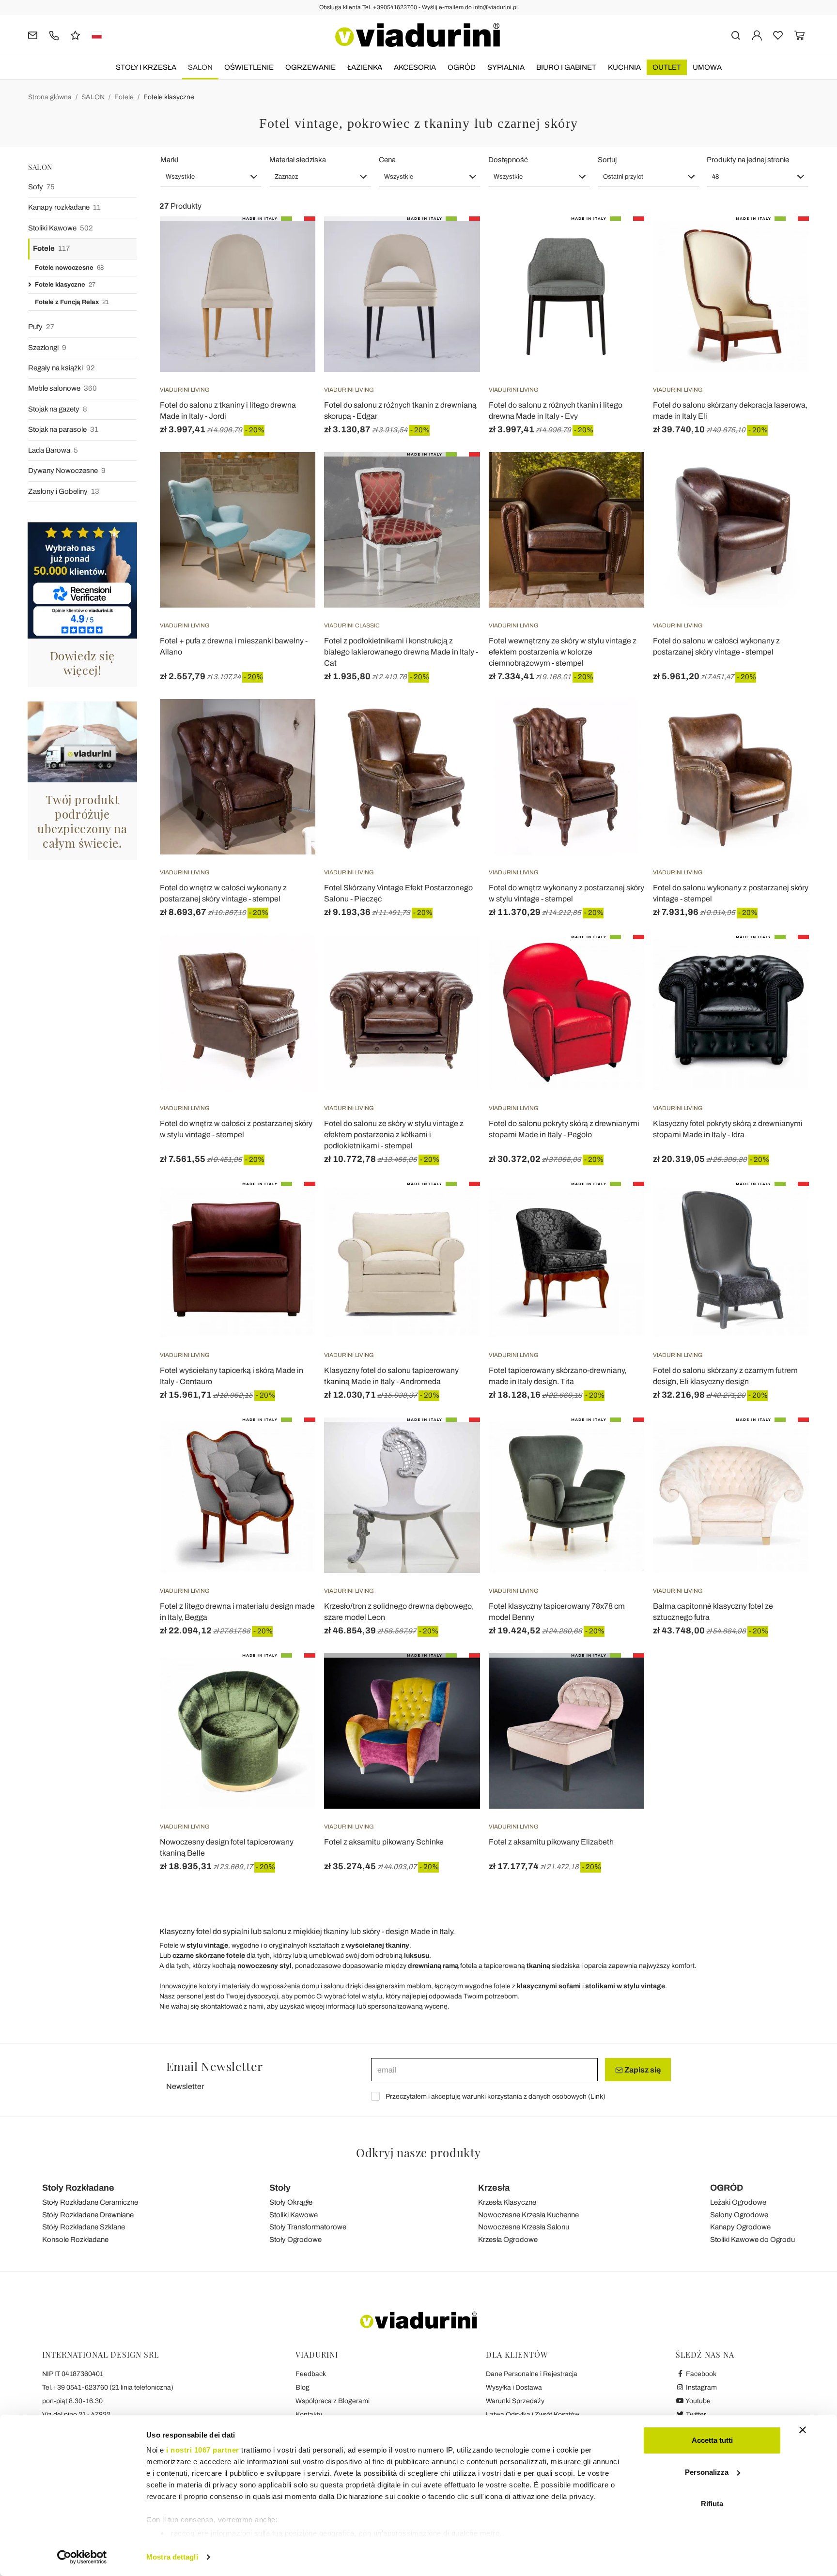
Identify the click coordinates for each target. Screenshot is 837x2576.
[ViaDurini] (418, 35)
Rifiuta (712, 2504)
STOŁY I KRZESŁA (146, 67)
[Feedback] (75, 35)
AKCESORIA (415, 67)
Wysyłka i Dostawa (514, 2387)
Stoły (280, 2188)
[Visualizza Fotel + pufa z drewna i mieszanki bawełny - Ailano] (291, 476)
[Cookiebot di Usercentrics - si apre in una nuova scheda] (82, 2557)
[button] (211, 177)
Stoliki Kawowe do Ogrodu (752, 2240)
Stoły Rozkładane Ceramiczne (90, 2202)
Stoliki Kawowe (61, 228)
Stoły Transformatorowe (308, 2227)
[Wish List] (291, 264)
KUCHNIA (624, 67)
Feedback (311, 2374)
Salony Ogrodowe (739, 2215)
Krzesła (494, 2188)
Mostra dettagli (172, 2557)
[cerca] (736, 35)
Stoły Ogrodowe (295, 2240)
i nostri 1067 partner (203, 2450)
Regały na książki (62, 368)
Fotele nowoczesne (69, 268)
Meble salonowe (62, 388)
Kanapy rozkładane (64, 207)
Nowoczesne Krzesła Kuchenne (528, 2215)
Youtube (697, 2401)
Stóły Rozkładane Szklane (84, 2227)
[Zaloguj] (757, 35)
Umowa (707, 67)
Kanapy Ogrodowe (740, 2227)
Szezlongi (47, 348)
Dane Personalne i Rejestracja (532, 2374)
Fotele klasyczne (169, 97)
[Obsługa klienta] (54, 35)
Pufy (41, 327)
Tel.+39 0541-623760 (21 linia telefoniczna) (108, 2387)
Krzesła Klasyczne (507, 2202)
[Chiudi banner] (803, 2430)
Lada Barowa (53, 450)
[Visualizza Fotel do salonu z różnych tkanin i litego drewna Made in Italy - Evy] (620, 241)
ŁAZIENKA (365, 67)
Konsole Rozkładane (75, 2240)
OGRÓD (462, 67)
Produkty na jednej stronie (748, 160)
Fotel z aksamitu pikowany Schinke (384, 1842)
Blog (302, 2387)
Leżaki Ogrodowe (738, 2202)
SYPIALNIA (506, 67)
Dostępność (508, 160)
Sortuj (607, 160)
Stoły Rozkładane (78, 2188)
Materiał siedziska (298, 160)
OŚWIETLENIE (249, 67)
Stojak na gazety (58, 409)
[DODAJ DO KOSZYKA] (291, 241)
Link (597, 2096)
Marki (169, 160)
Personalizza (707, 2472)
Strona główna (50, 97)
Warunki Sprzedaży (515, 2401)
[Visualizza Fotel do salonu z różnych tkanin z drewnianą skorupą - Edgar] (455, 241)
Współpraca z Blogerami (333, 2401)
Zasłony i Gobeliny (64, 491)
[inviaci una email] (33, 35)
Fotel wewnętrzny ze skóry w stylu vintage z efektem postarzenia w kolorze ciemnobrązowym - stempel (563, 652)
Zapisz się (642, 2070)
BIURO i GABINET (566, 67)
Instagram (701, 2387)
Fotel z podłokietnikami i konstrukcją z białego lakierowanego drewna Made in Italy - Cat (401, 652)
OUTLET (667, 67)
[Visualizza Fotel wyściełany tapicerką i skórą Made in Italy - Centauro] (291, 1206)
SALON (200, 67)
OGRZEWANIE (310, 67)
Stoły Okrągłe (291, 2202)
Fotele (124, 97)
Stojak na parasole (63, 429)
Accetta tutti (712, 2440)
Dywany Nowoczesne (67, 471)
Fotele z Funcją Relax (72, 302)
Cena (387, 160)
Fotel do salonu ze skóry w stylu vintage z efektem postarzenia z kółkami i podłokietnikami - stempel (394, 1135)
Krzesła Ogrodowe (508, 2240)
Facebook (700, 2374)
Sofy (41, 187)
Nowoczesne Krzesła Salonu (524, 2227)
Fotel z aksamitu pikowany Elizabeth (551, 1842)
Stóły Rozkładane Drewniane (88, 2215)
